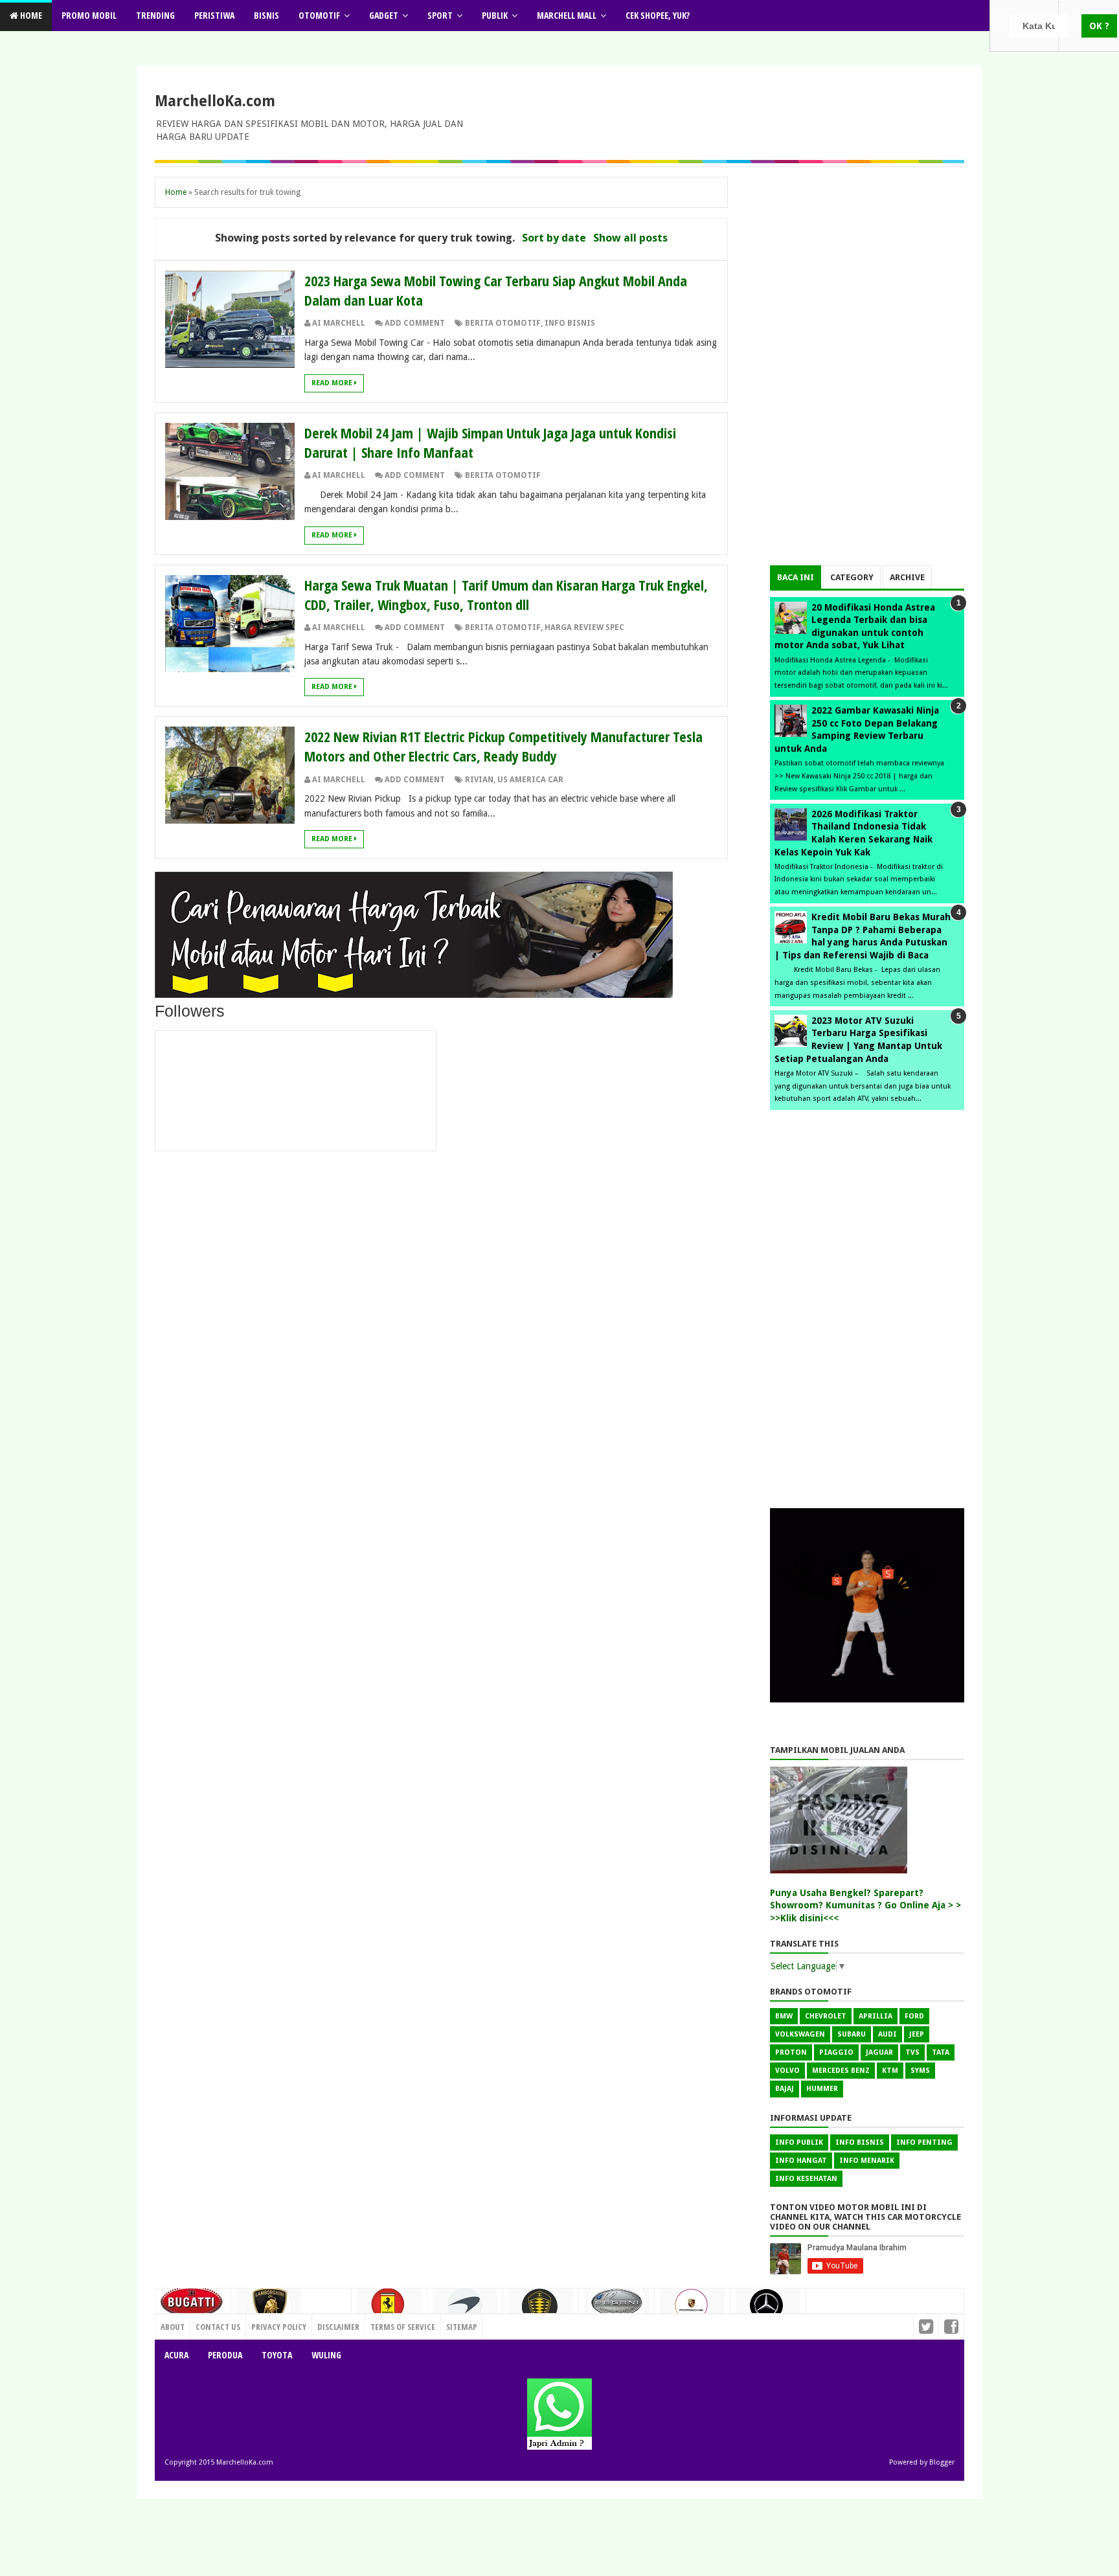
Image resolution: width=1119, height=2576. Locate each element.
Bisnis (266, 15)
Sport (440, 15)
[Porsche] (692, 2309)
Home (30, 15)
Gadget (384, 15)
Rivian (479, 780)
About (173, 2327)
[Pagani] (616, 2307)
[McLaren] (465, 2310)
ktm (890, 2071)
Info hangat (801, 2161)
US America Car (530, 780)
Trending (155, 15)
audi (887, 2034)
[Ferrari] (389, 2309)
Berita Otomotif (503, 323)
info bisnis (570, 323)
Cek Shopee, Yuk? (658, 15)
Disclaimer (338, 2327)
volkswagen (800, 2034)
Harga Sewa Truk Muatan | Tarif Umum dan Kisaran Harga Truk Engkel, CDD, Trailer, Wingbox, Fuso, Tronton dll (506, 594)
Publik (495, 15)
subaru (852, 2034)
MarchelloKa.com (215, 101)
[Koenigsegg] (541, 2311)
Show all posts (630, 238)
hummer (822, 2089)
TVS (912, 2052)
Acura (176, 2355)
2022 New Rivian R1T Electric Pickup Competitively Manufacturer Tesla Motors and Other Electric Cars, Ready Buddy (503, 746)
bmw (784, 2016)
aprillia (876, 2016)
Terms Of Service (403, 2327)
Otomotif (319, 15)
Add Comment (415, 323)
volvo (787, 2071)
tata (941, 2052)
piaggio (836, 2052)
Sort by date (554, 238)
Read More (333, 383)
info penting (924, 2142)
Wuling (326, 2355)
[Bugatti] (193, 2308)
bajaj (785, 2089)
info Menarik (867, 2161)
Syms (920, 2071)
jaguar (879, 2052)
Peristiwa (214, 15)
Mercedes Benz (841, 2071)
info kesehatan (806, 2179)
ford (914, 2016)
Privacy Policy (279, 2327)
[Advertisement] (867, 371)
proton (791, 2052)
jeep (917, 2034)
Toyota (277, 2355)
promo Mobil (89, 15)
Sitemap (462, 2327)
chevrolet (826, 2016)
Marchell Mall (567, 15)
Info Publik (799, 2142)
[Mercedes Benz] (768, 2310)
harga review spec (584, 627)
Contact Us (323, 2323)
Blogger (942, 2462)
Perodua (225, 2355)
